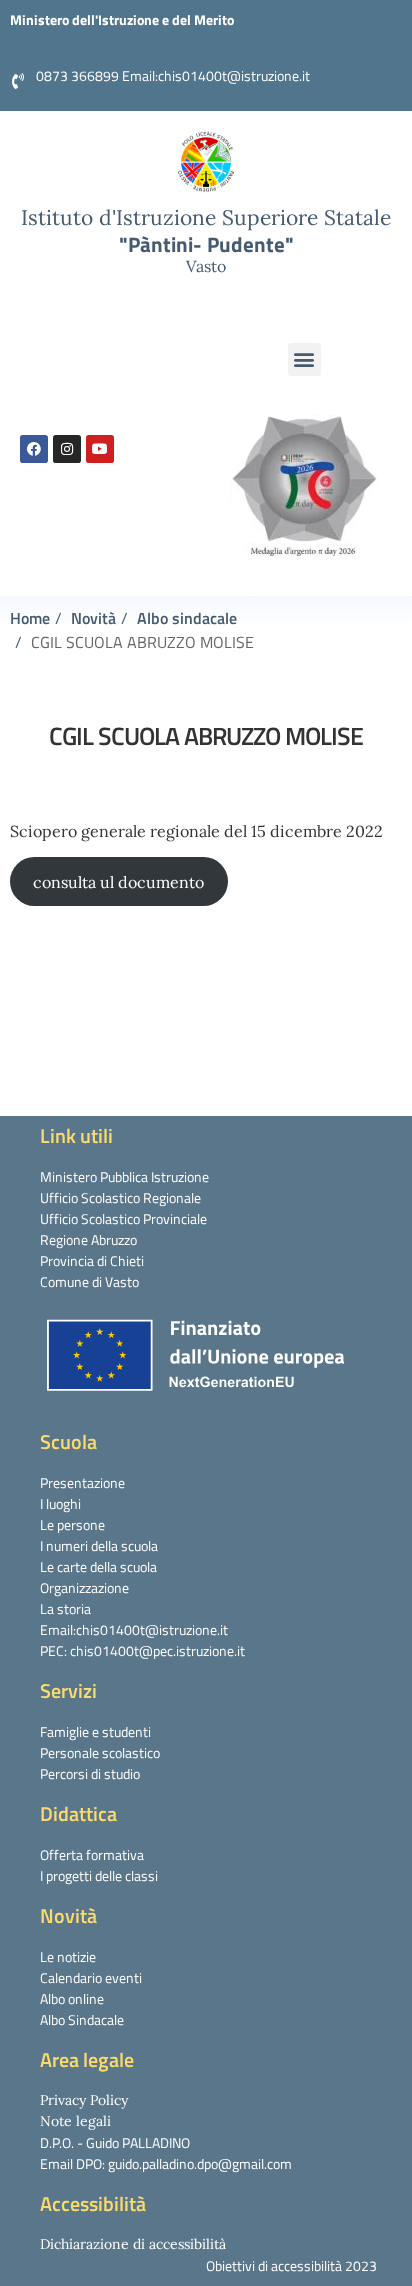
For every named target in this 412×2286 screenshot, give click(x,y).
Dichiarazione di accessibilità (133, 2244)
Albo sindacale (187, 618)
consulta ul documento (118, 882)
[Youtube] (100, 449)
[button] (304, 359)
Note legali (75, 2121)
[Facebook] (34, 449)
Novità (93, 618)
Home (30, 618)
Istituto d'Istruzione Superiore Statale (206, 217)
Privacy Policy (84, 2100)
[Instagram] (67, 449)
